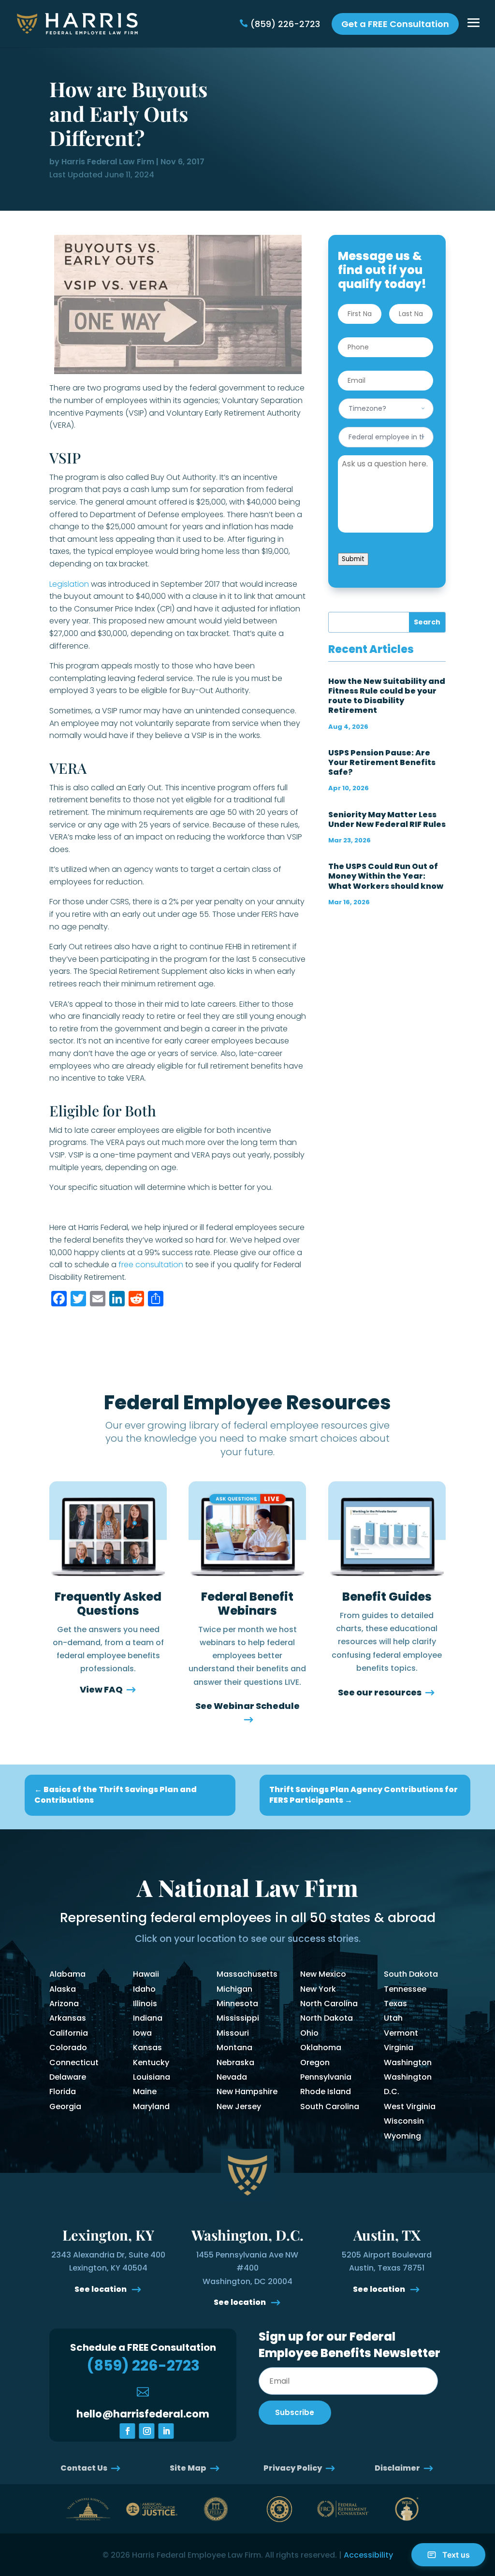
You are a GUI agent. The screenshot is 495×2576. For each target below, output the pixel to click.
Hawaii (146, 1974)
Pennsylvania (326, 2077)
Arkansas (68, 2018)
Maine (145, 2091)
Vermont (401, 2033)
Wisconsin (404, 2121)
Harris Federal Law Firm (108, 162)
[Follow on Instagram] (147, 2431)
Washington (408, 2062)
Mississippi (238, 2018)
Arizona (64, 2004)
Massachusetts (247, 1974)
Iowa (142, 2033)
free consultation (151, 1265)
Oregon (315, 2062)
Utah (393, 2018)
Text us (456, 2555)
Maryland (151, 2106)
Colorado (68, 2048)
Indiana (148, 2018)
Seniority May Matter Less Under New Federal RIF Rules (387, 819)
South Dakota (411, 1974)
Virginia (399, 2048)
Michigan (234, 1989)
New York (318, 1989)
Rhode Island (326, 2091)
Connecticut (74, 2062)
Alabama (67, 1974)
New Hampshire (247, 2091)
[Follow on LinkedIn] (166, 2431)
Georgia (65, 2106)
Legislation (69, 584)
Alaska (63, 1989)
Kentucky (151, 2062)
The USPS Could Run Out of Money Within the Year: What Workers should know (386, 876)
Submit (353, 559)
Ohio (309, 2033)
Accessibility (368, 2555)
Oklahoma (321, 2048)
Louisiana (152, 2077)
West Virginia (410, 2106)
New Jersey (239, 2106)
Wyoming (402, 2136)
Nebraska (235, 2062)
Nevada (232, 2077)
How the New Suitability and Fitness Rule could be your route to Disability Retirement (387, 696)
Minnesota (237, 2004)
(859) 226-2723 (285, 24)
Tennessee (405, 1989)
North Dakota (327, 2018)
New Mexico (323, 1974)
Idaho (144, 1989)
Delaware (68, 2077)
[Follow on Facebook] (128, 2431)
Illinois (145, 2004)
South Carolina (330, 2106)
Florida (63, 2091)
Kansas (147, 2048)
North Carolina (329, 2004)
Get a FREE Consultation (395, 24)
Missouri (233, 2033)
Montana (234, 2048)
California (69, 2033)
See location (101, 2289)
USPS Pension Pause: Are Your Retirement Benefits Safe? (382, 762)
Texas (395, 2004)
